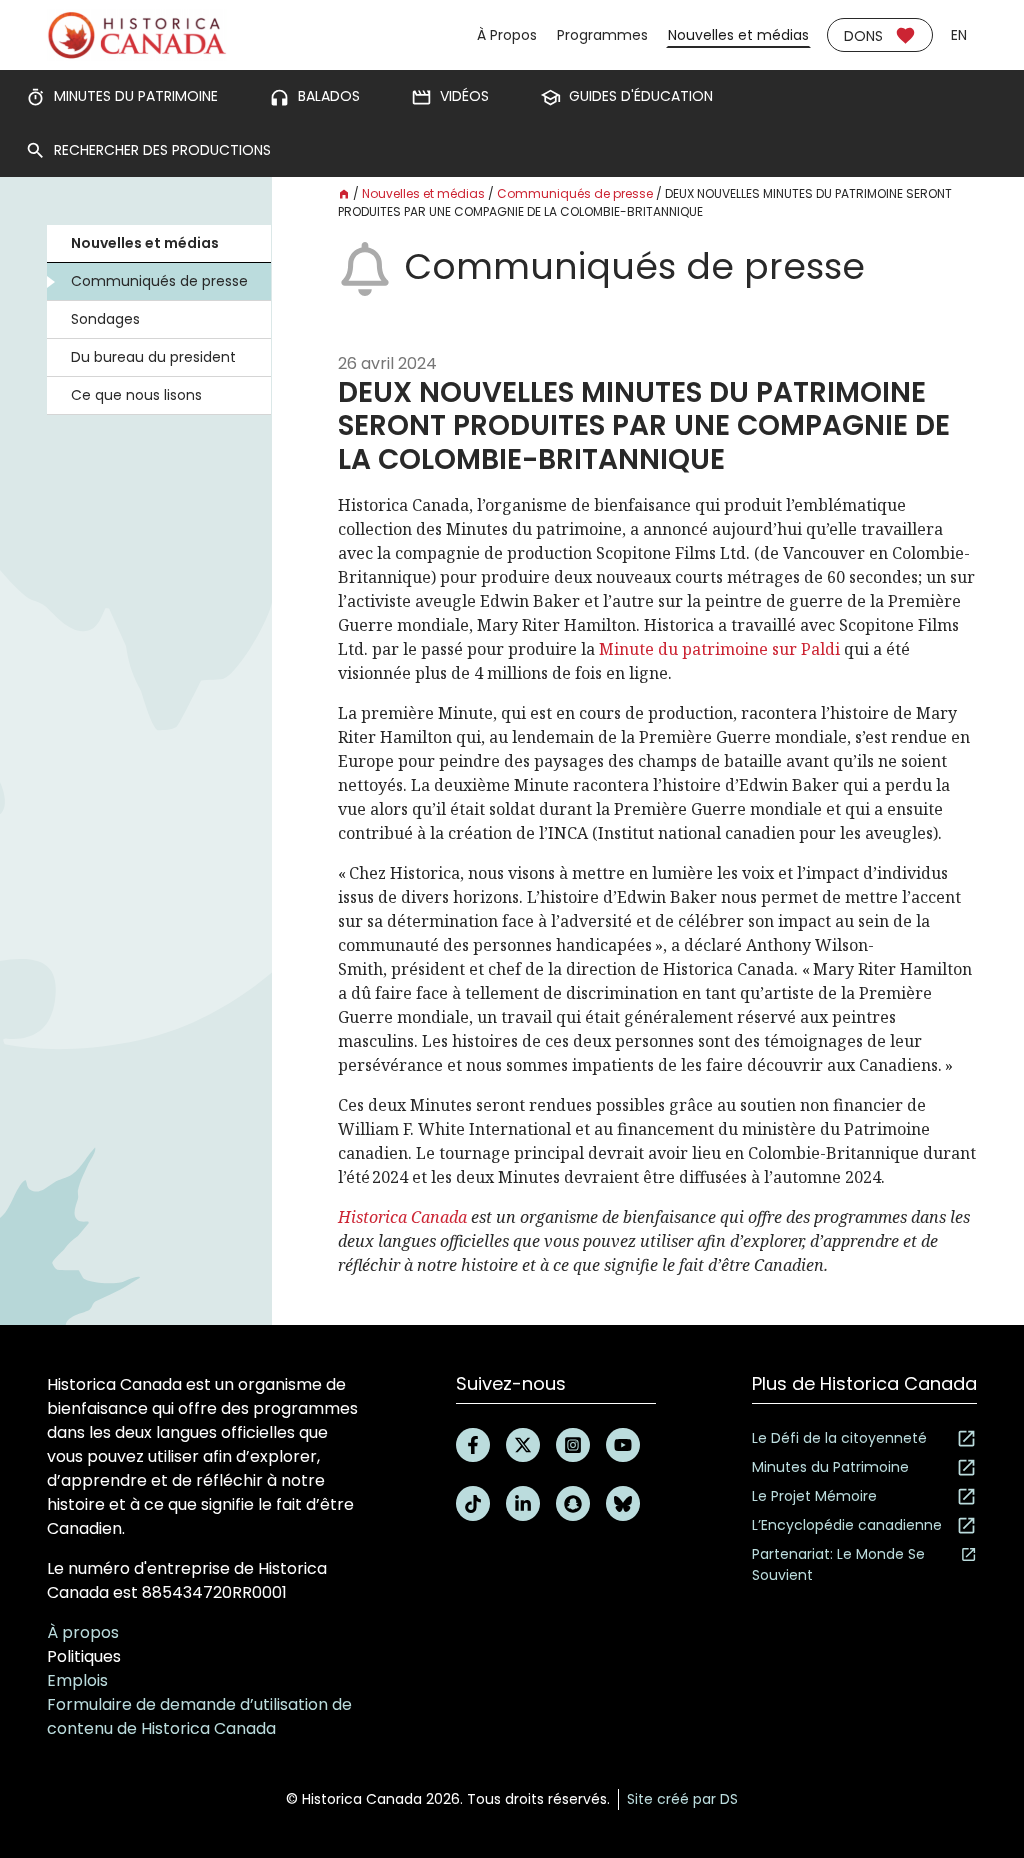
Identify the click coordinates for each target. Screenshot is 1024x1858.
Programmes (602, 35)
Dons (863, 36)
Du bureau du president (153, 357)
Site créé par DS (682, 1799)
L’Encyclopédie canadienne (847, 1525)
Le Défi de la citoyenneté (839, 1438)
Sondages (105, 319)
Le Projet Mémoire (814, 1496)
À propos (83, 1632)
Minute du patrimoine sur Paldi (719, 649)
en (959, 35)
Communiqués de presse (159, 281)
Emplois (77, 1680)
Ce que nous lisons (136, 395)
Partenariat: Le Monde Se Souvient (838, 1564)
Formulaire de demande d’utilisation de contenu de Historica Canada (199, 1716)
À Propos (507, 35)
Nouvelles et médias (738, 35)
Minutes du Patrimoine (830, 1467)
